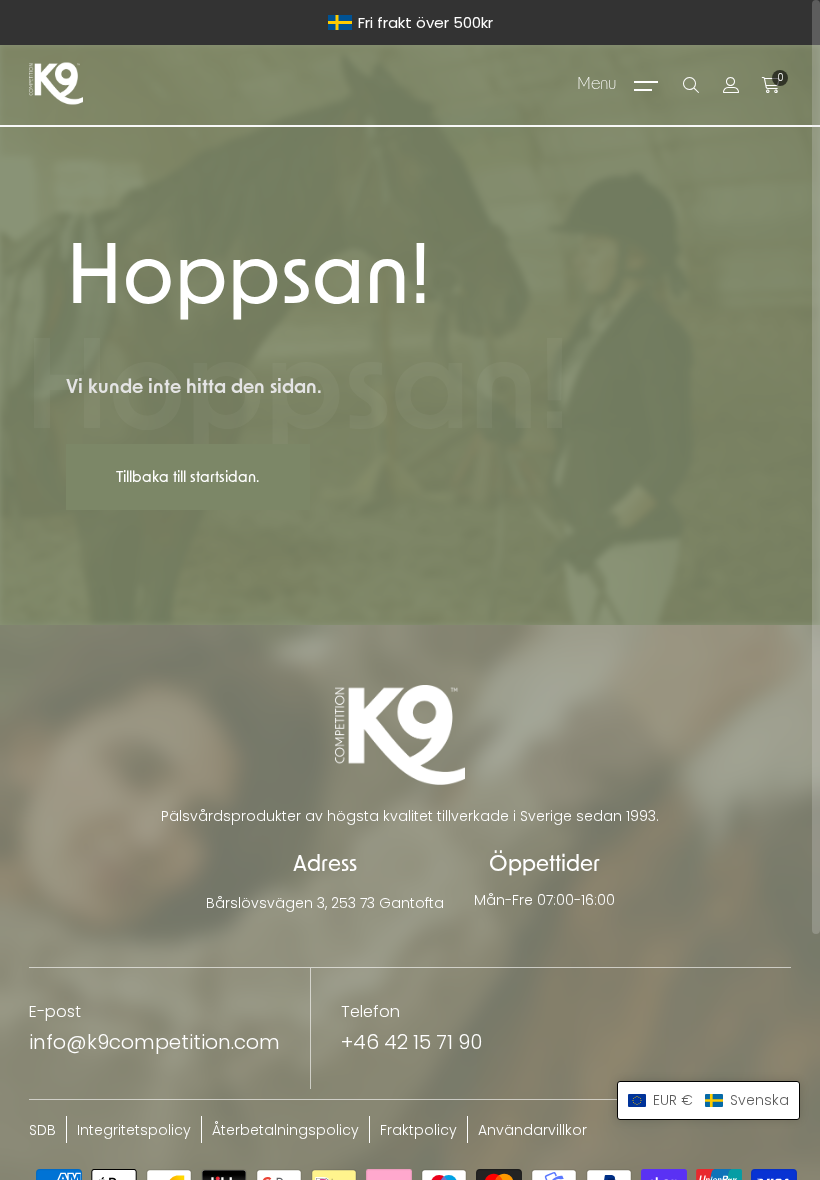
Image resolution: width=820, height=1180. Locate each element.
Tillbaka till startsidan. (187, 477)
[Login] (731, 85)
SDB (42, 1130)
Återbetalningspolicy (285, 1130)
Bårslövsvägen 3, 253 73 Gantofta (325, 903)
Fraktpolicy (418, 1130)
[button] (708, 1100)
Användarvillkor (532, 1130)
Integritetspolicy (134, 1130)
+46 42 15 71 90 (411, 1042)
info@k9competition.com (154, 1042)
